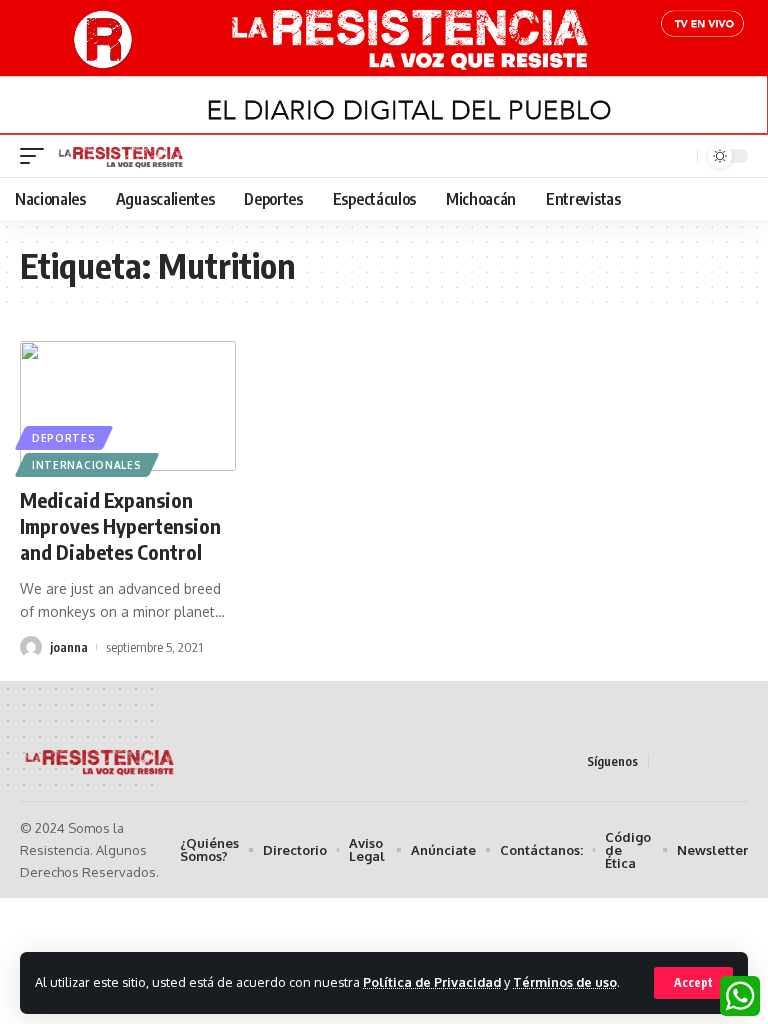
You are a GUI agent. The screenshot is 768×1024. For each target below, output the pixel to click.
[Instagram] (737, 760)
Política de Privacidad (432, 982)
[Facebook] (665, 760)
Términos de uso (565, 982)
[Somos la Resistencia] (121, 156)
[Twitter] (689, 760)
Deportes (64, 438)
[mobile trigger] (37, 156)
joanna (69, 647)
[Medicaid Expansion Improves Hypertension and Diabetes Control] (128, 406)
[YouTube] (713, 760)
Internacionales (87, 465)
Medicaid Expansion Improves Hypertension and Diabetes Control (120, 525)
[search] (680, 156)
